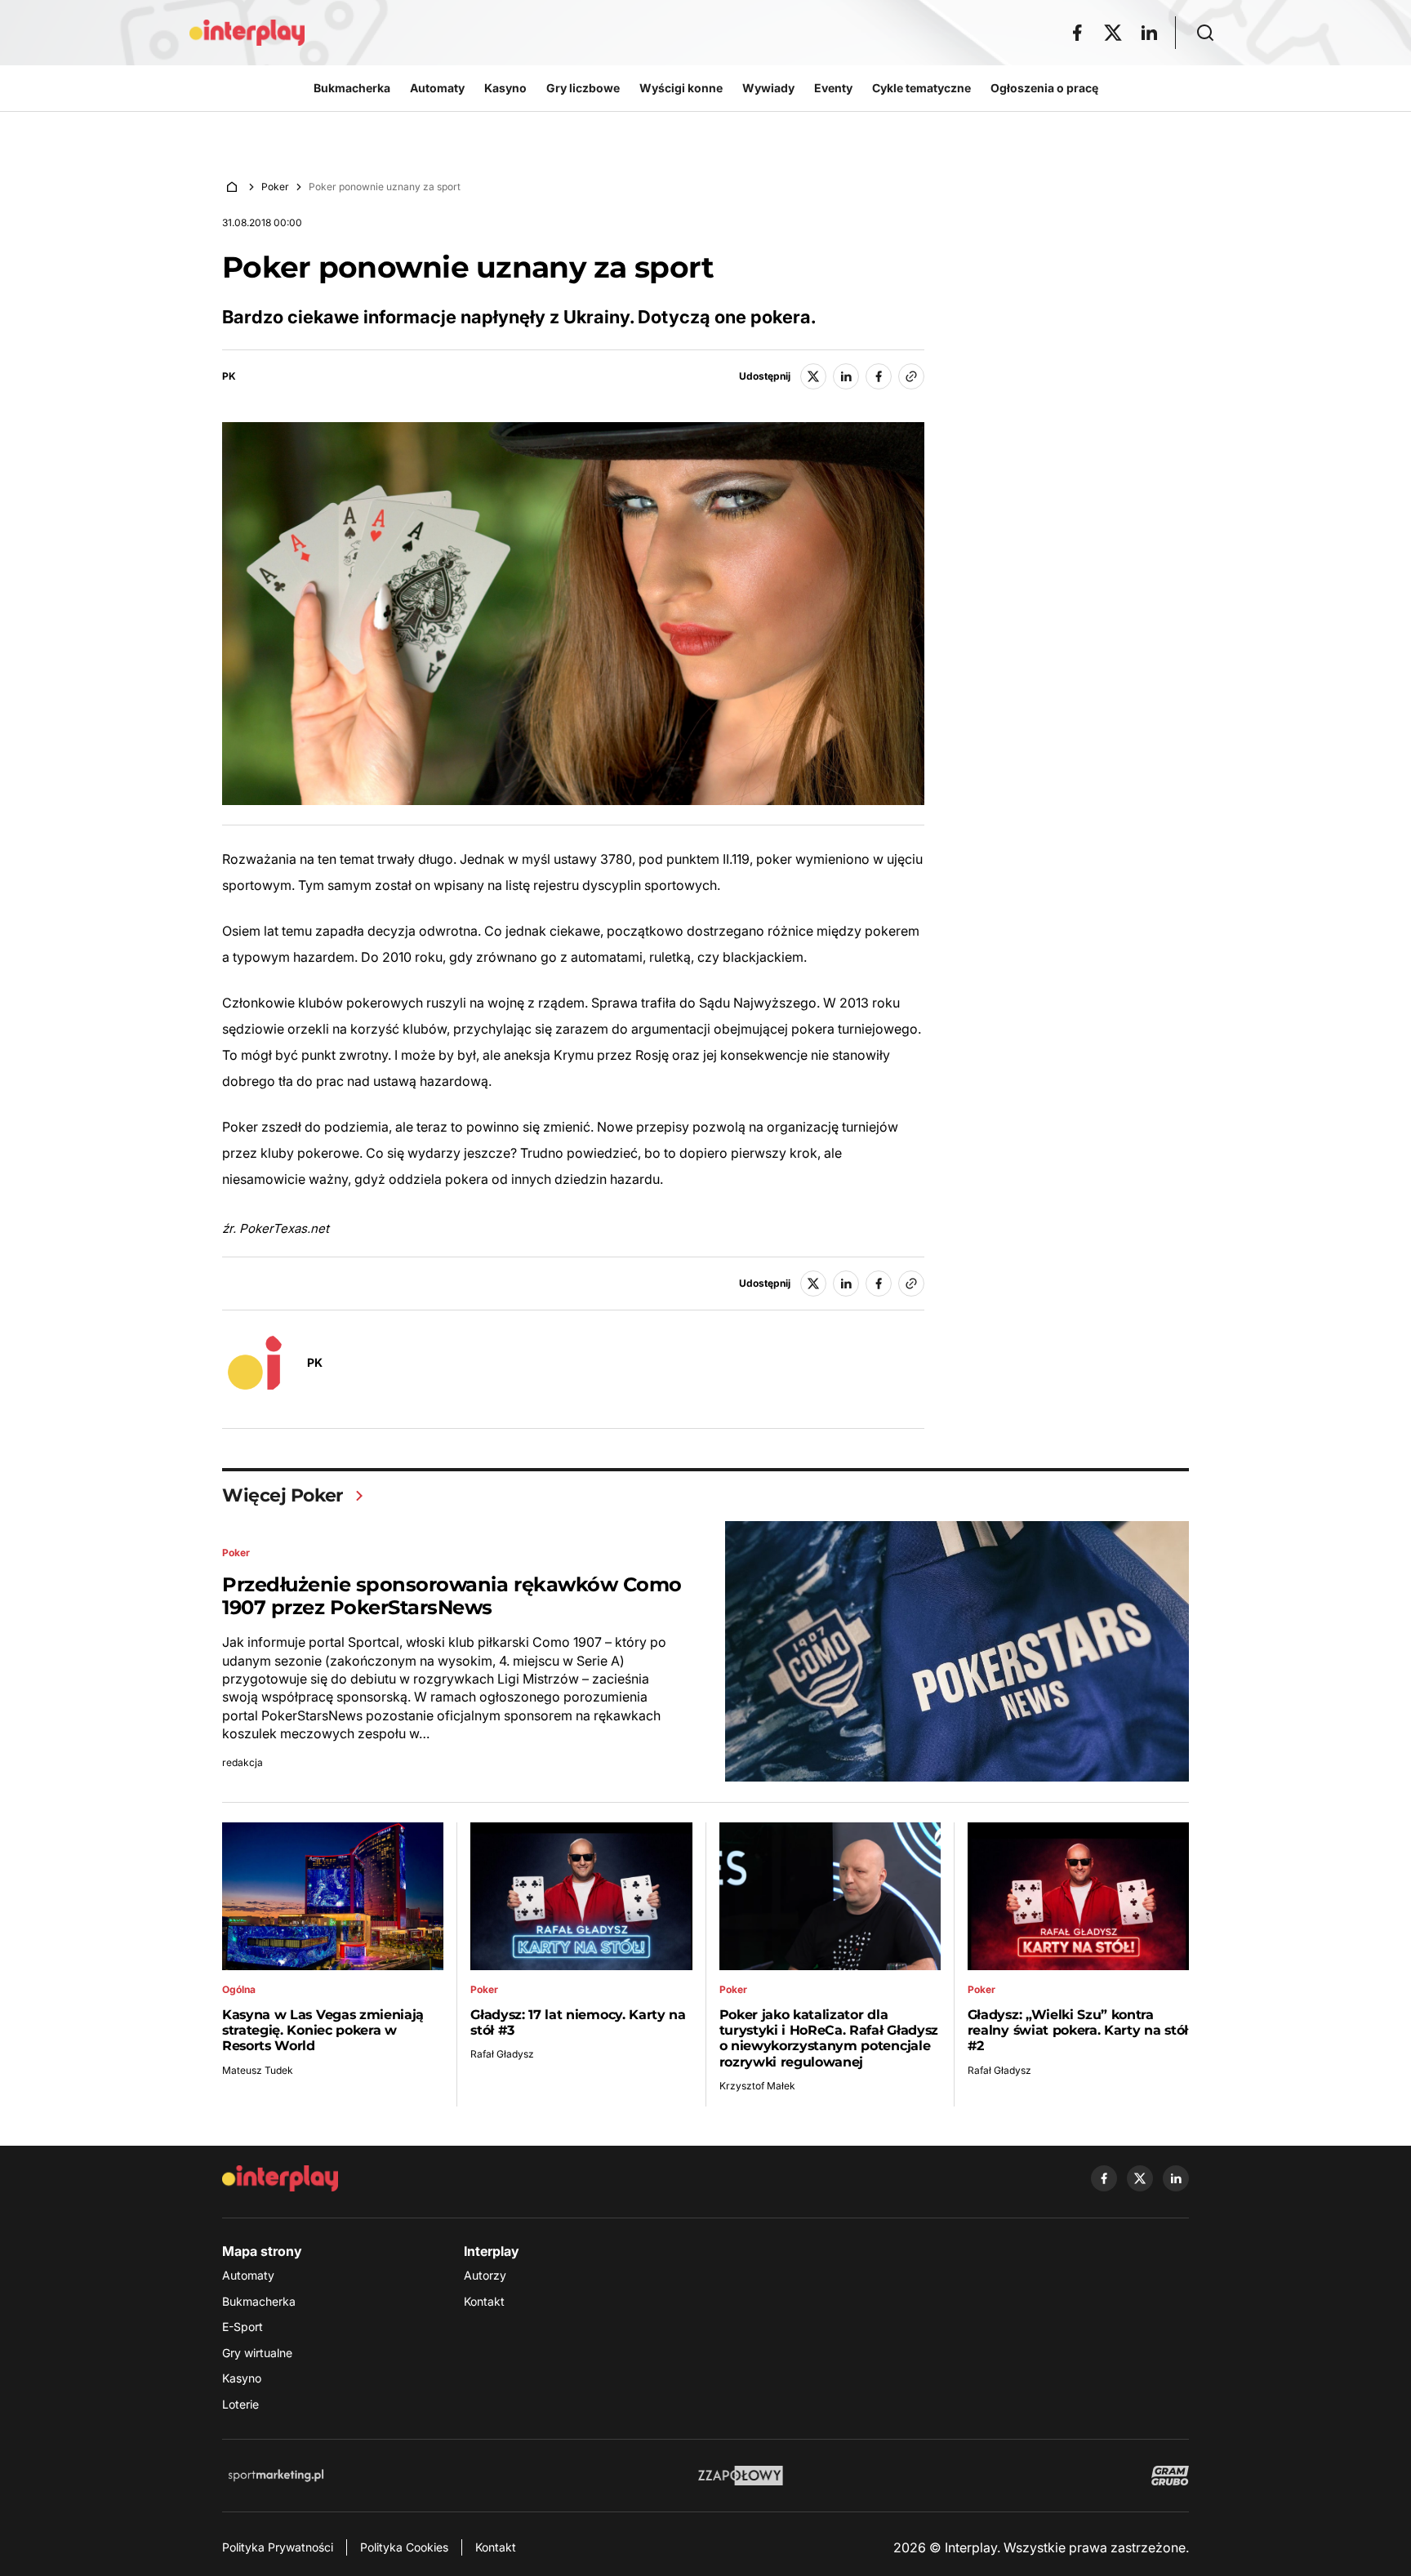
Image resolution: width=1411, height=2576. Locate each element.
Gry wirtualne (257, 2353)
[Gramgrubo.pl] (1170, 2476)
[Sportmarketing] (276, 2476)
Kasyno (242, 2378)
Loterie (240, 2404)
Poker (275, 187)
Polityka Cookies (404, 2547)
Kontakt (484, 2301)
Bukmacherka (259, 2301)
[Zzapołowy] (741, 2476)
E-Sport (243, 2327)
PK (229, 376)
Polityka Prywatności (278, 2547)
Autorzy (485, 2275)
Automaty (248, 2275)
